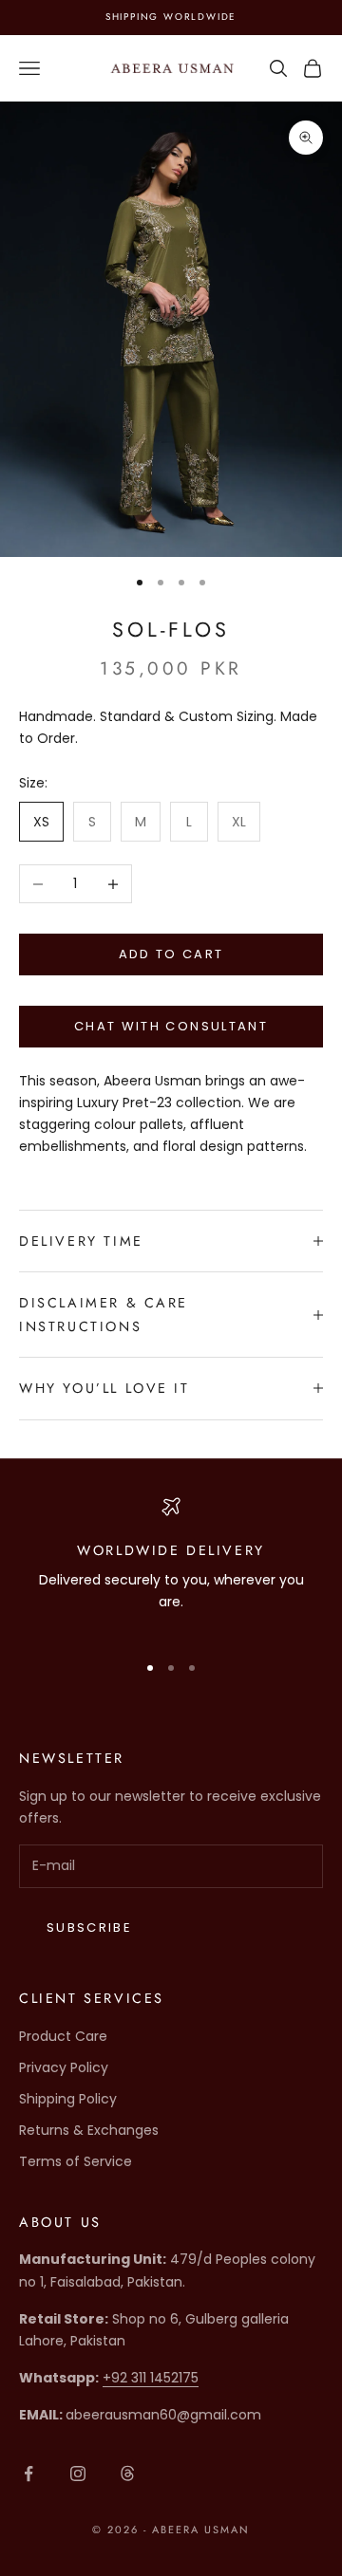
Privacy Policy (64, 2067)
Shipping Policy (68, 2099)
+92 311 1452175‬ (151, 2378)
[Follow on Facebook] (28, 2474)
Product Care (63, 2036)
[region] (171, 1566)
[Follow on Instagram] (78, 2474)
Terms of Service (76, 2161)
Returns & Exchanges (89, 2130)
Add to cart (171, 954)
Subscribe (89, 1927)
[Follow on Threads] (127, 2474)
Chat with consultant (171, 1026)
